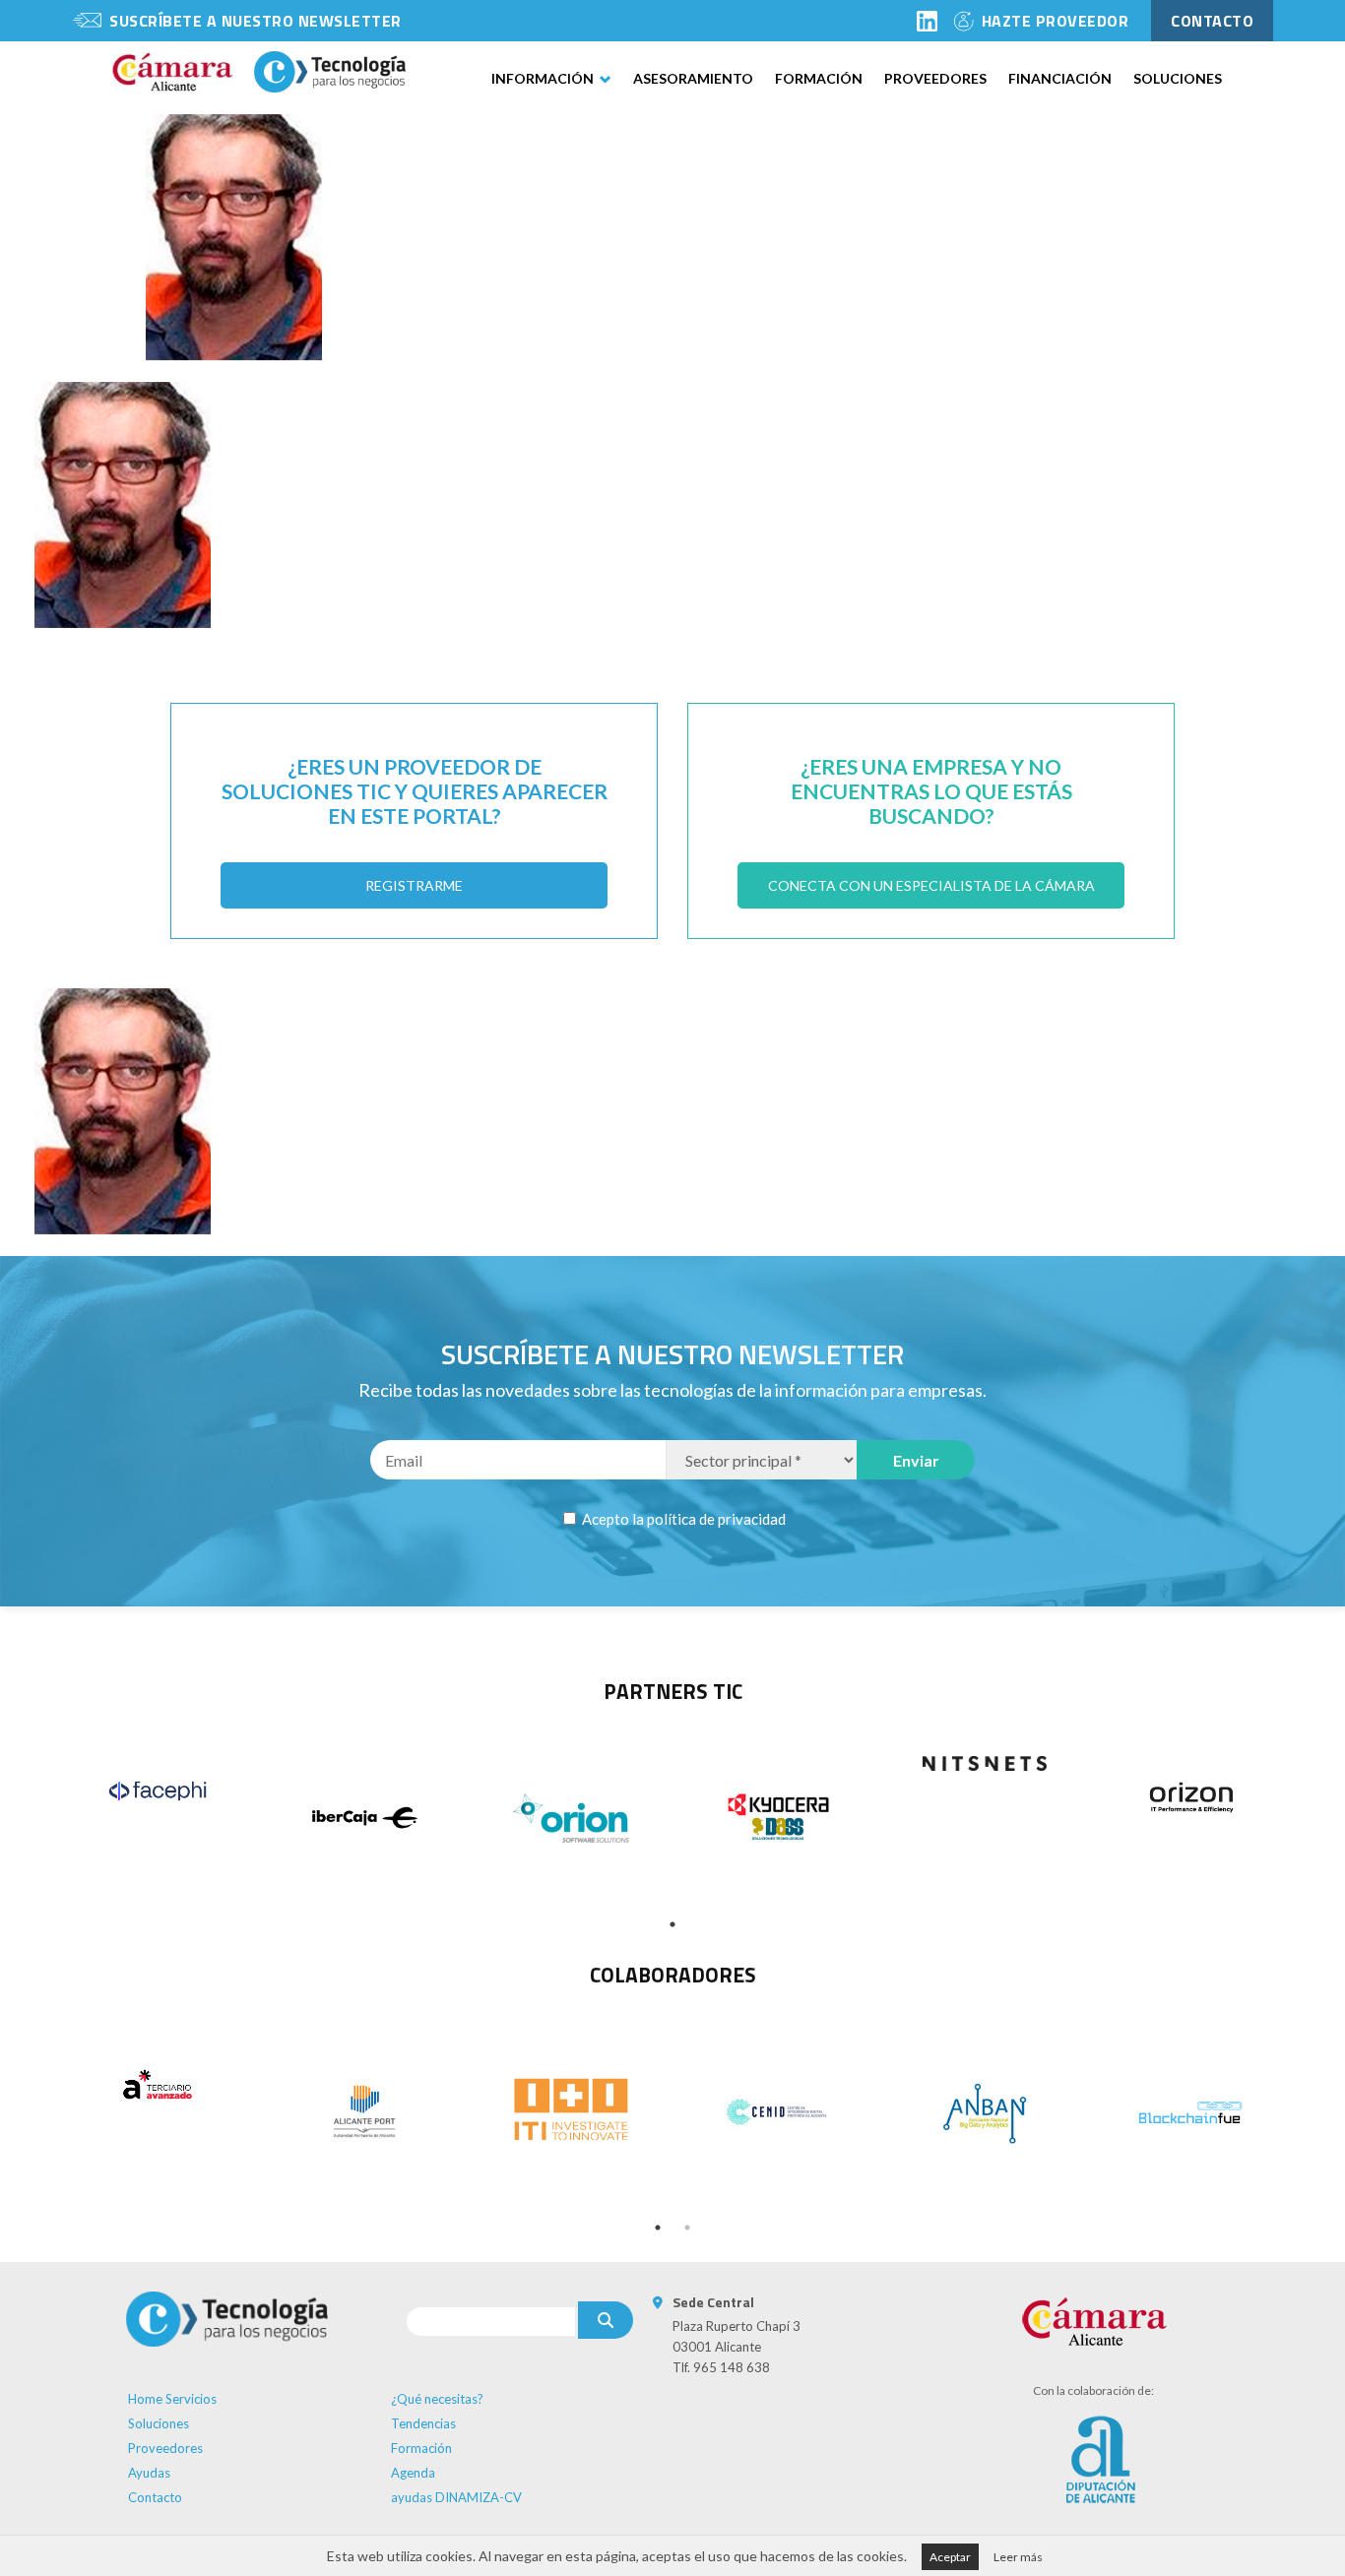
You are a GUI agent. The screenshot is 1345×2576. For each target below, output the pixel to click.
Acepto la (682, 1519)
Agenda (413, 2473)
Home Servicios (172, 2399)
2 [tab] (687, 2228)
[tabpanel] (158, 1791)
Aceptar (950, 2557)
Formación (819, 78)
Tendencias (423, 2423)
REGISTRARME (414, 885)
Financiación (1060, 78)
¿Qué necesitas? (437, 2399)
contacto (1212, 21)
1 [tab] (672, 1924)
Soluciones (1178, 78)
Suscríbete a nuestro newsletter (256, 21)
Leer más (1018, 2557)
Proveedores (935, 78)
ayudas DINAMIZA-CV (456, 2497)
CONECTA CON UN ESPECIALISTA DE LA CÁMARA (931, 885)
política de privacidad (716, 1519)
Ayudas (149, 2473)
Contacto (155, 2497)
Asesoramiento (693, 78)
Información (543, 78)
